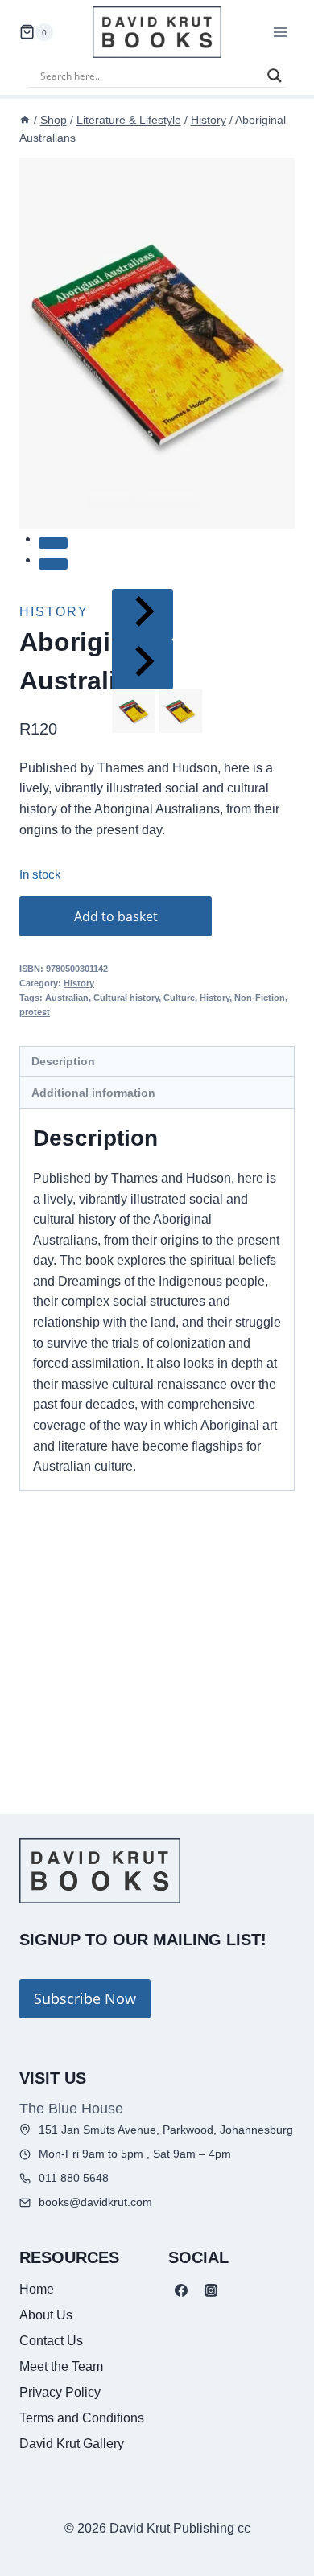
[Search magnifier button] (275, 76)
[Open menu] (280, 32)
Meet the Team (61, 2366)
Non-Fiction (260, 998)
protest (35, 1012)
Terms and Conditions (82, 2418)
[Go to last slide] (143, 614)
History (79, 983)
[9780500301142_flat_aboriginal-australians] (157, 343)
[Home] (25, 120)
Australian (67, 998)
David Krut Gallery (72, 2444)
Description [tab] (63, 1061)
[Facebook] (181, 2290)
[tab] (53, 543)
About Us (46, 2315)
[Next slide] (143, 665)
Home (37, 2289)
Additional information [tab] (93, 1093)
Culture (179, 998)
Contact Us (51, 2341)
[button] (134, 711)
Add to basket (116, 916)
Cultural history (126, 998)
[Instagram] (211, 2290)
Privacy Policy (60, 2392)
